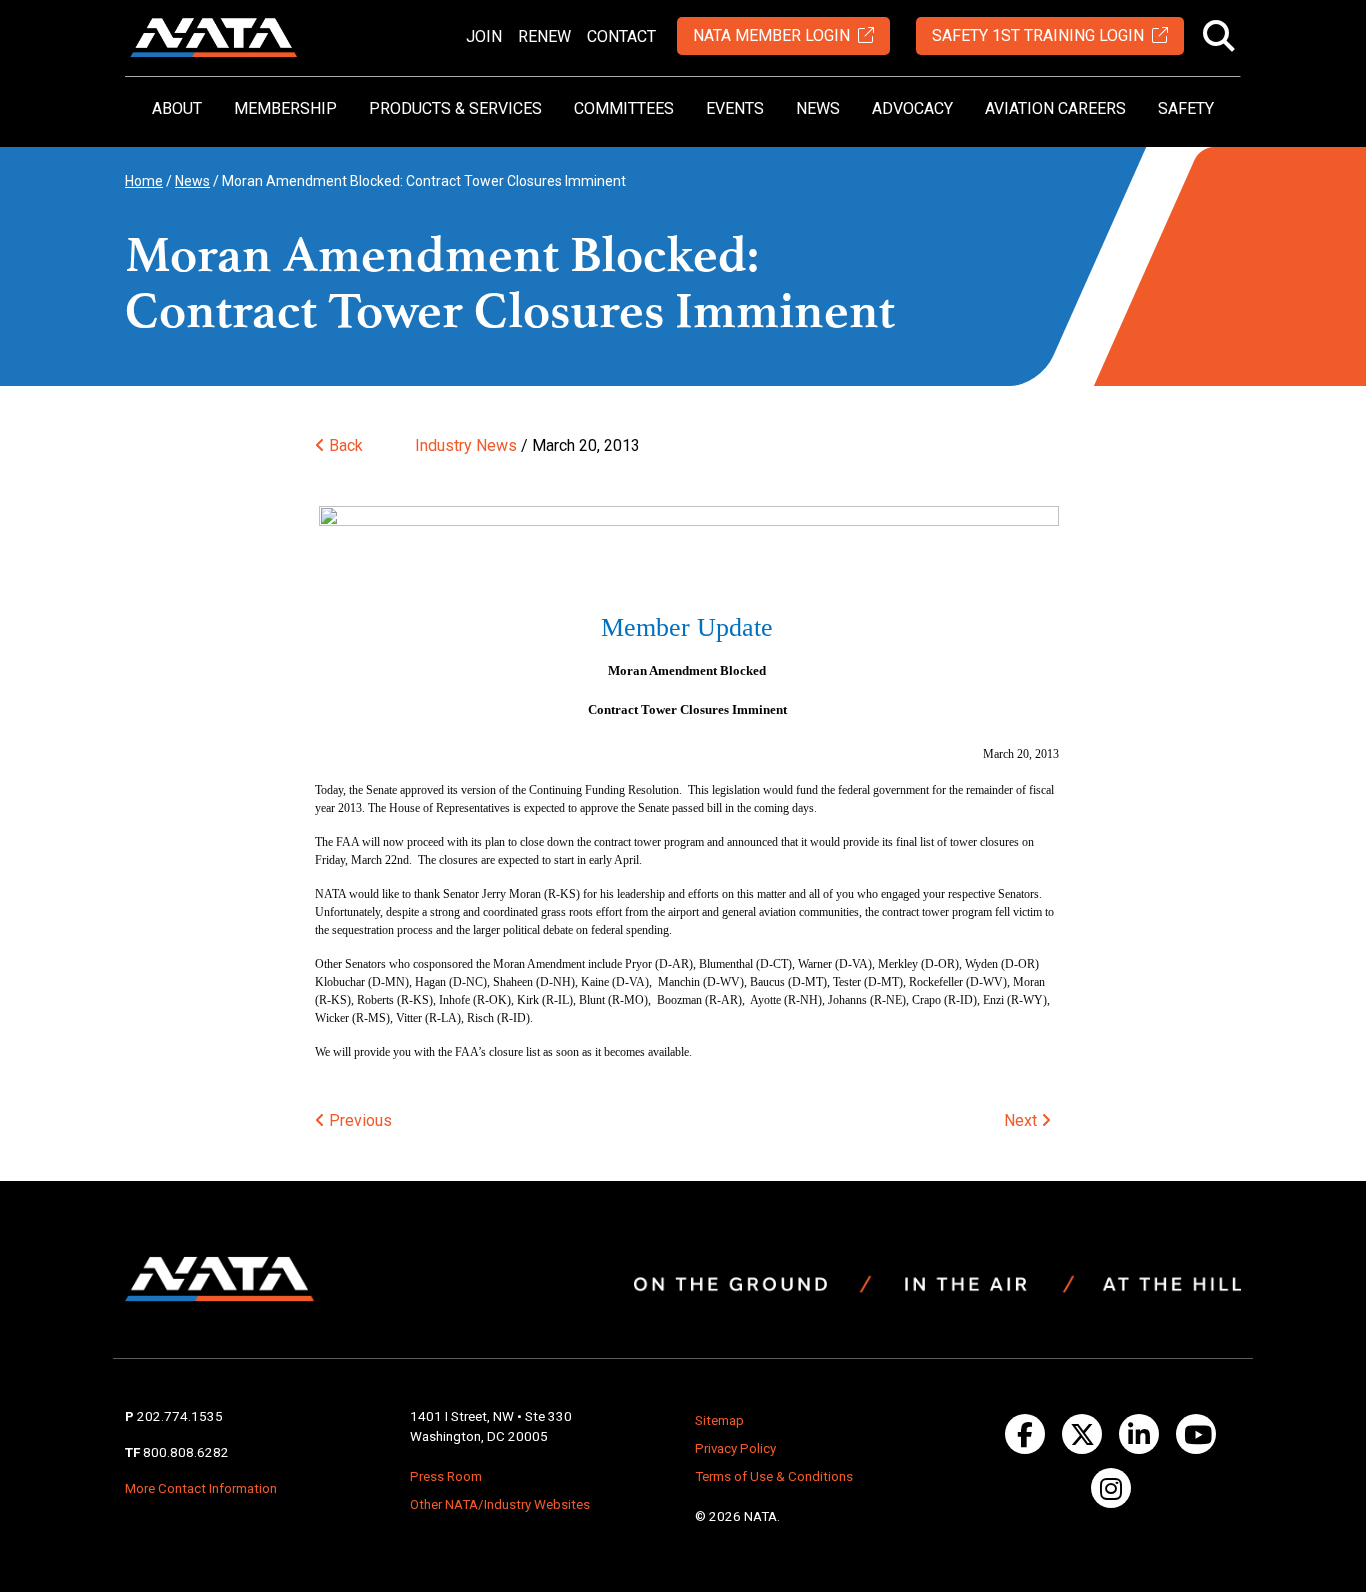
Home (144, 181)
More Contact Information (201, 1488)
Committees (624, 108)
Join (484, 36)
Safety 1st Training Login (1038, 35)
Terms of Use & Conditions (774, 1476)
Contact (621, 36)
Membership (285, 108)
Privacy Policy (735, 1448)
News (818, 108)
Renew (544, 36)
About (177, 108)
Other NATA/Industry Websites (500, 1504)
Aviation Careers (1055, 108)
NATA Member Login (771, 35)
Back (344, 445)
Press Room (446, 1476)
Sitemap (719, 1420)
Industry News (466, 445)
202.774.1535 (180, 1416)
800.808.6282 (186, 1452)
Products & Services (455, 108)
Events (735, 108)
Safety (1186, 108)
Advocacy (912, 108)
